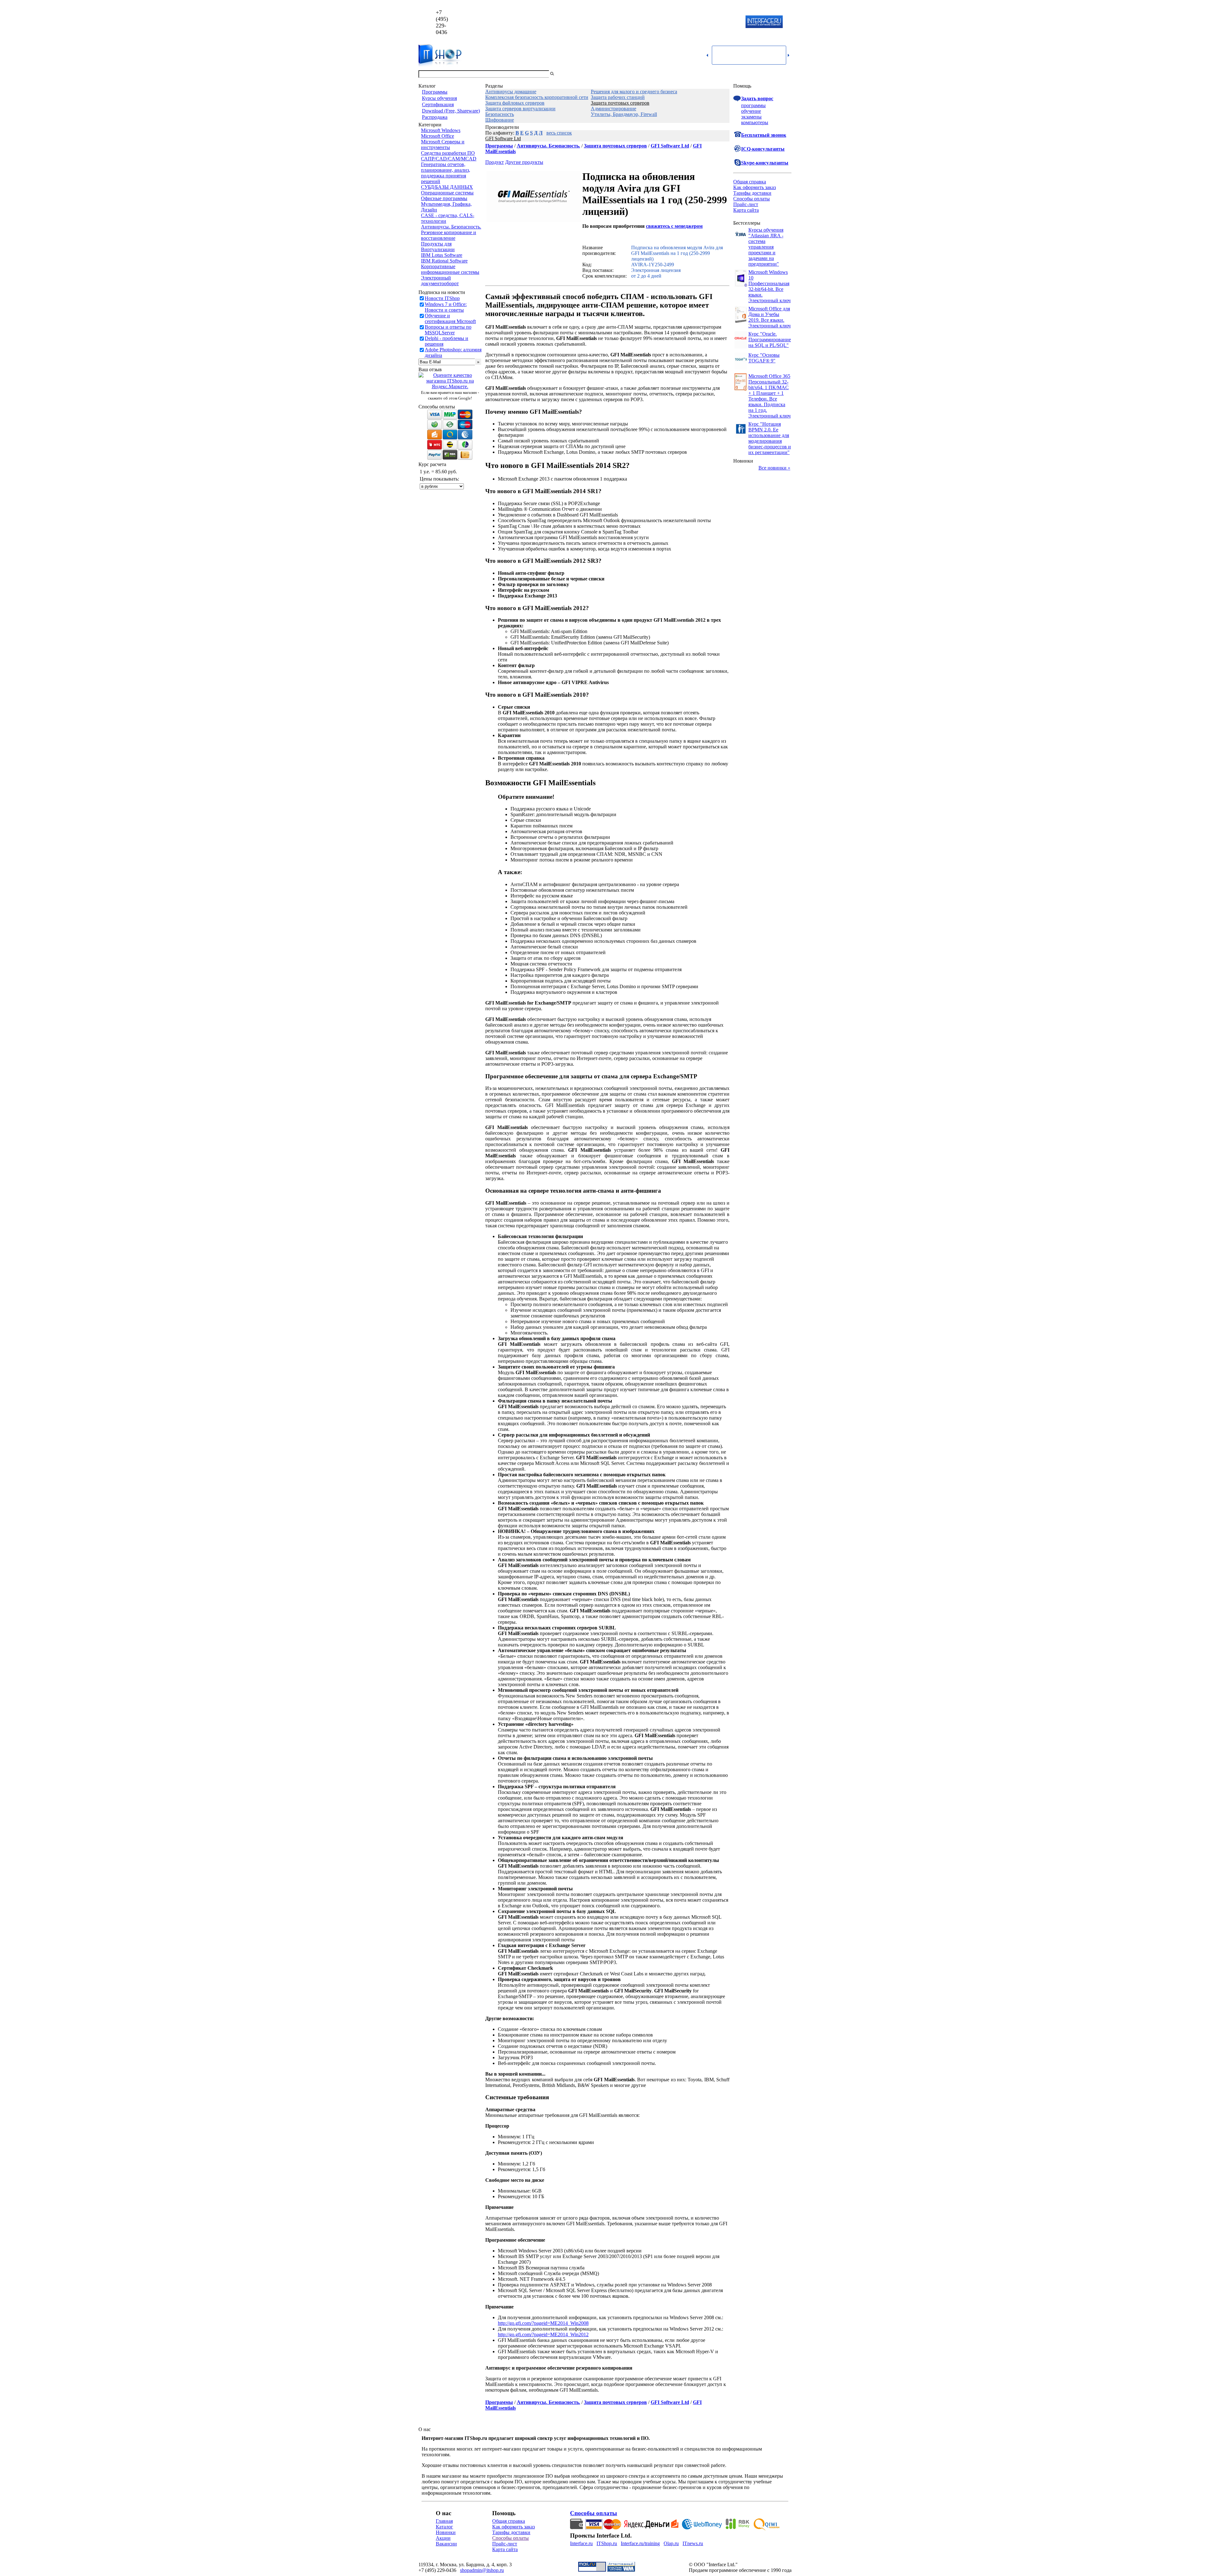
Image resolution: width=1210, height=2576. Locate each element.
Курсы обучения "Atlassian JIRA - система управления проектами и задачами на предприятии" (766, 247)
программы (753, 105)
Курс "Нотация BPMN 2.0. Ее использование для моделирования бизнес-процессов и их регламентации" (770, 438)
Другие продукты (524, 162)
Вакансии (446, 2544)
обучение (751, 111)
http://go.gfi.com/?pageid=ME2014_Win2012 (543, 2334)
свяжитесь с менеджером (674, 226)
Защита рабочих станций (618, 97)
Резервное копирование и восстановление (449, 235)
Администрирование (614, 109)
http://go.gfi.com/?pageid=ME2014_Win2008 (543, 2323)
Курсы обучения (439, 98)
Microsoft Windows (441, 130)
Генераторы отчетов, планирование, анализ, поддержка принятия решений (446, 173)
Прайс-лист (746, 204)
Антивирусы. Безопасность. (451, 227)
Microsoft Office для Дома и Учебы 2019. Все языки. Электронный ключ (769, 317)
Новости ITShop (442, 298)
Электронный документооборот (440, 281)
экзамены (751, 117)
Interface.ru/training (640, 2543)
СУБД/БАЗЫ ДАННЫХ (447, 187)
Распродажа (435, 117)
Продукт (495, 162)
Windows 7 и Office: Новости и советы (446, 307)
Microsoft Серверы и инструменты (443, 144)
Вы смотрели (566, 74)
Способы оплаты (752, 199)
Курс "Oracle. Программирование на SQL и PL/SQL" (770, 340)
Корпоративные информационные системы (450, 269)
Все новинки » (774, 468)
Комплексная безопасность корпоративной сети (537, 97)
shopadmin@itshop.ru (686, 22)
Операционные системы (447, 193)
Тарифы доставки (752, 193)
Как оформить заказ (755, 187)
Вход (786, 74)
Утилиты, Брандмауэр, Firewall (624, 114)
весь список (559, 133)
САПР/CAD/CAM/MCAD (449, 159)
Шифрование (500, 120)
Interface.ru (581, 2543)
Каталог (444, 2527)
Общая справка (750, 182)
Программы (435, 92)
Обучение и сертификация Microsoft (450, 318)
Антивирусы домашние (511, 92)
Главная (444, 2521)
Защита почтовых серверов (620, 103)
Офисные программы (444, 198)
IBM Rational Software (444, 261)
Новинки (446, 2532)
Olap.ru (671, 2543)
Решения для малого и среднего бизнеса (634, 92)
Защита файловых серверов (515, 103)
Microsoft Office (438, 136)
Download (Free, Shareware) (451, 111)
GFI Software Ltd (503, 138)
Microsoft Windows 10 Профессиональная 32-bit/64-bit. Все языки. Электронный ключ (769, 286)
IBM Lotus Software (442, 255)
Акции (443, 2538)
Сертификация (438, 104)
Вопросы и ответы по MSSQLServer (448, 330)
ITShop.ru (607, 2543)
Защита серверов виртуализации (520, 109)
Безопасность (500, 114)
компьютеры (755, 122)
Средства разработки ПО (448, 153)
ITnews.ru (693, 2543)
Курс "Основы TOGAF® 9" (764, 358)
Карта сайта (746, 210)
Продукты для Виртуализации (438, 247)
